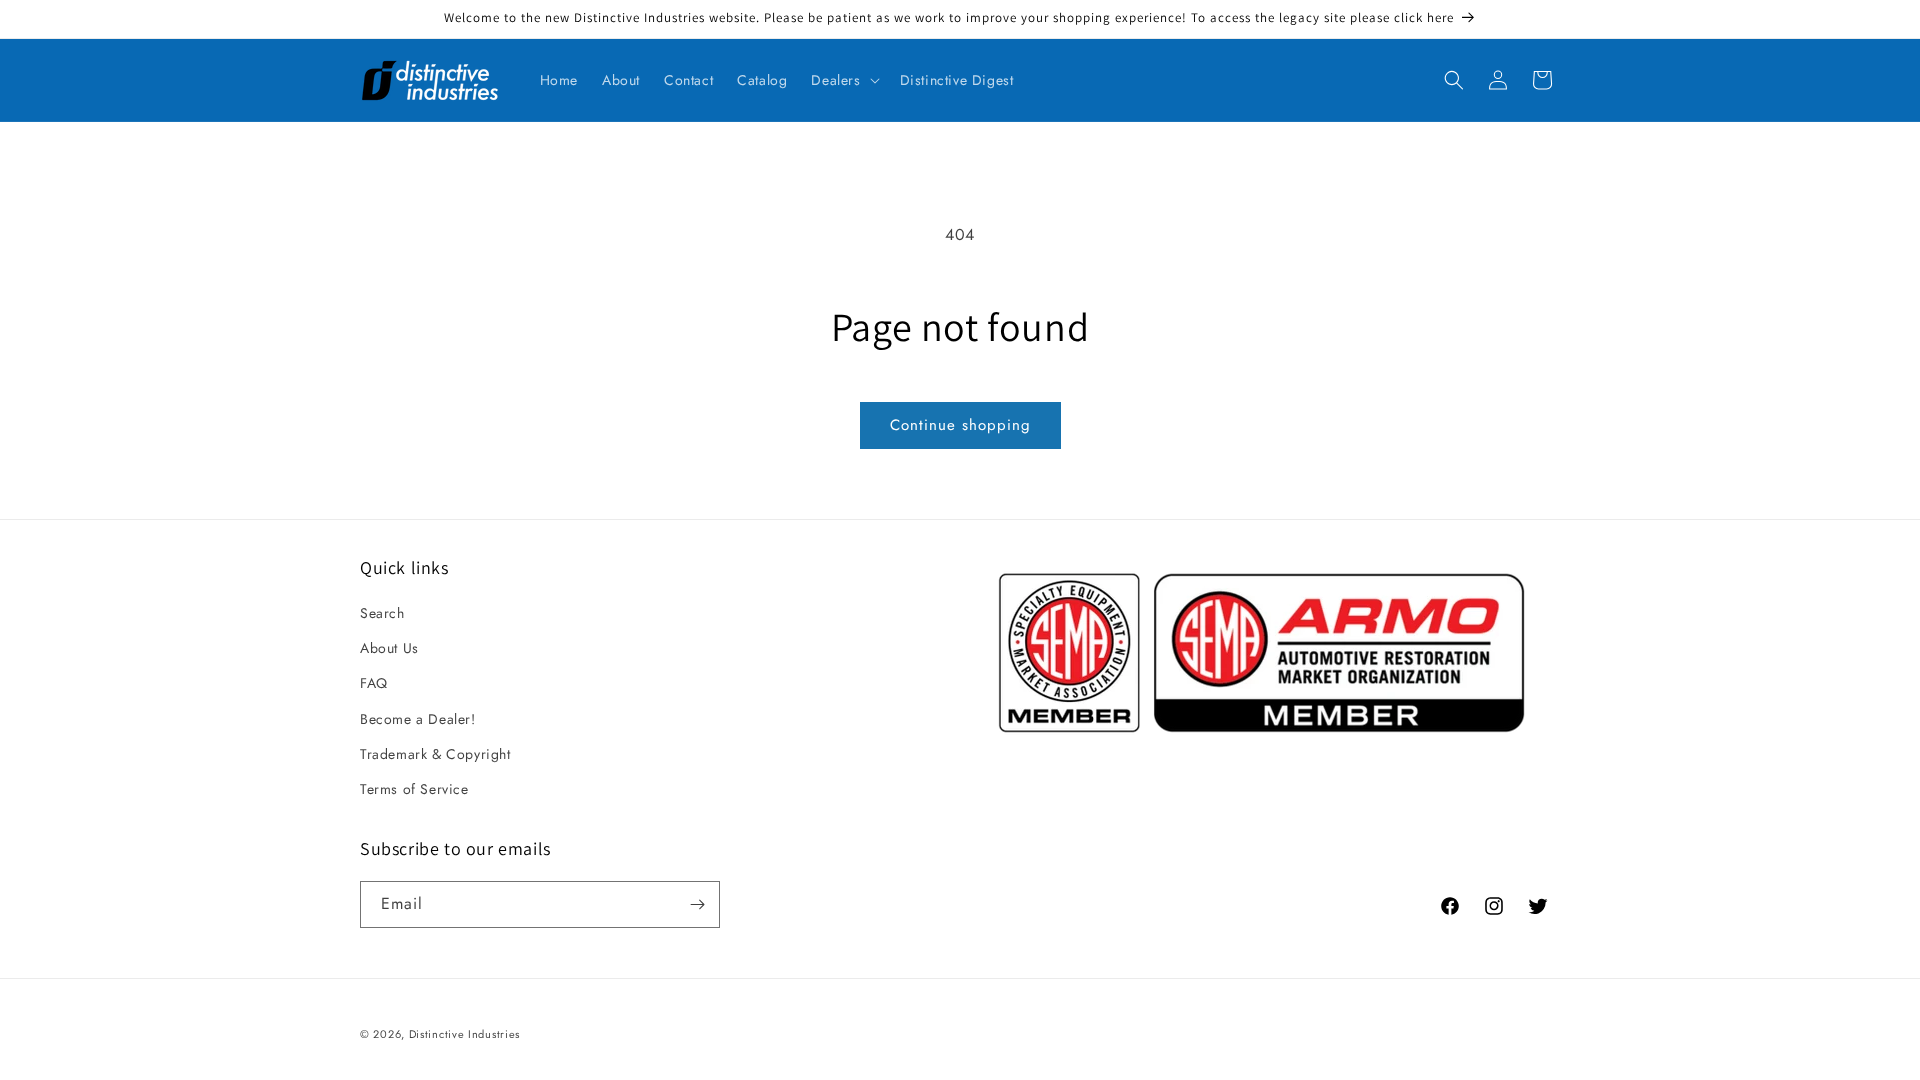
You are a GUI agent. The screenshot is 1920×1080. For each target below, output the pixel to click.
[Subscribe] (697, 904)
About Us (389, 648)
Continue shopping (960, 425)
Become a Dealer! (418, 719)
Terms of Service (414, 789)
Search (382, 613)
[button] (843, 80)
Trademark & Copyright (435, 754)
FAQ (374, 683)
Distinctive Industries (464, 1034)
